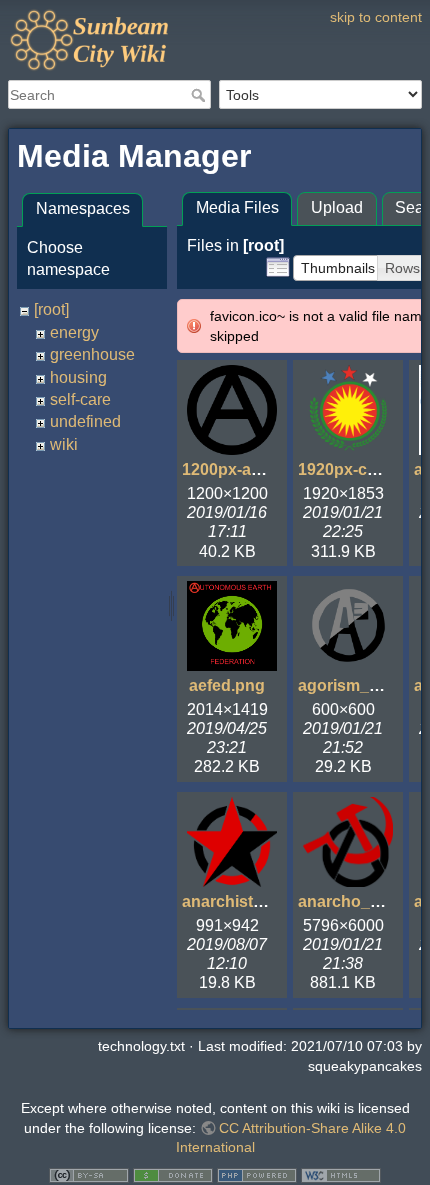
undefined (85, 421)
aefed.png (227, 685)
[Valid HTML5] (341, 1174)
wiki (64, 444)
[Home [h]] (215, 13)
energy (74, 332)
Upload (337, 207)
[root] (51, 309)
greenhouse (92, 354)
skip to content (376, 17)
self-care (80, 399)
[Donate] (173, 1174)
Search (200, 95)
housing (78, 377)
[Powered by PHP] (257, 1174)
